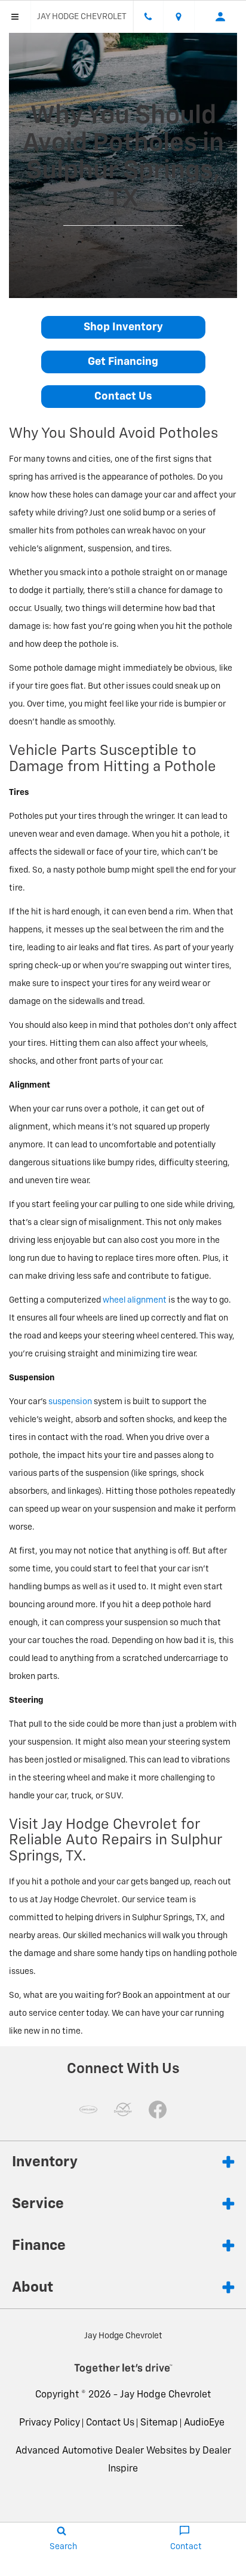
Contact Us (123, 397)
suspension (70, 1402)
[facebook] (158, 2110)
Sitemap (159, 2423)
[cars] (88, 2110)
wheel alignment (135, 1300)
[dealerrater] (123, 2110)
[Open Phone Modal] (149, 17)
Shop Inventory (123, 327)
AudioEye (204, 2423)
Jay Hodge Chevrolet (165, 2395)
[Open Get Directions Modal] (179, 17)
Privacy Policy (50, 2423)
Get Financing (123, 362)
